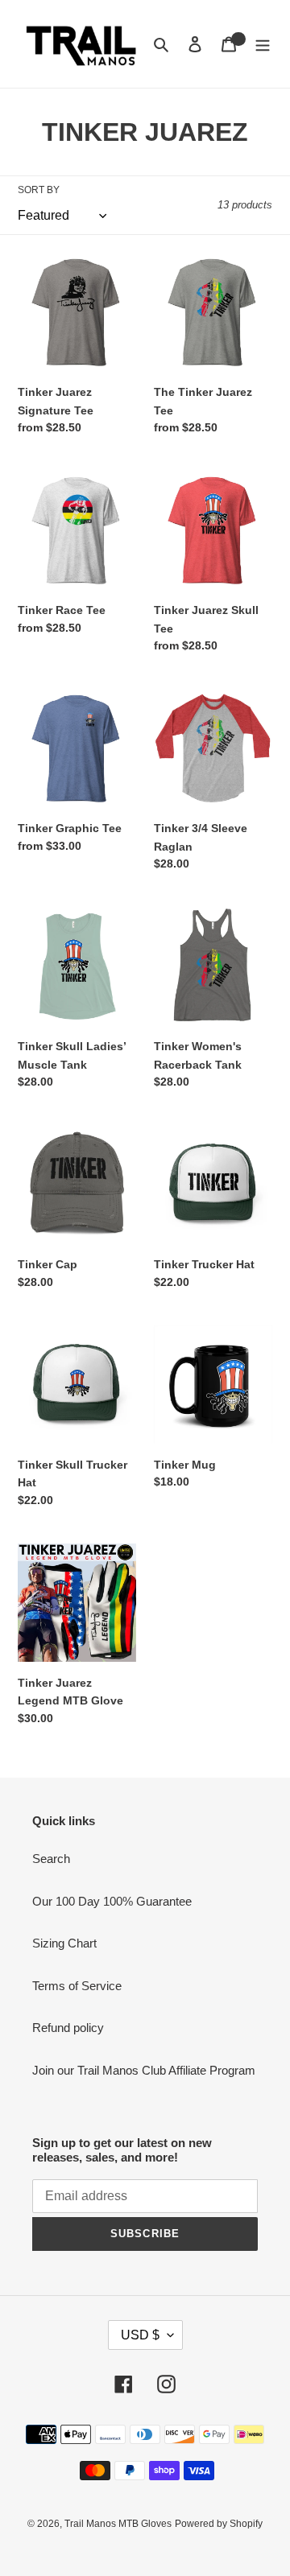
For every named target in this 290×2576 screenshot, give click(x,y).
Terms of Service (77, 1986)
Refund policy (68, 2028)
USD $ (140, 2335)
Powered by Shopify (219, 2524)
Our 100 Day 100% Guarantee (112, 1901)
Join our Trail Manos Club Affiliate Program (144, 2070)
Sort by (39, 190)
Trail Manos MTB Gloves (118, 2524)
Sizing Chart (64, 1943)
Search (51, 1859)
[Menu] (263, 44)
